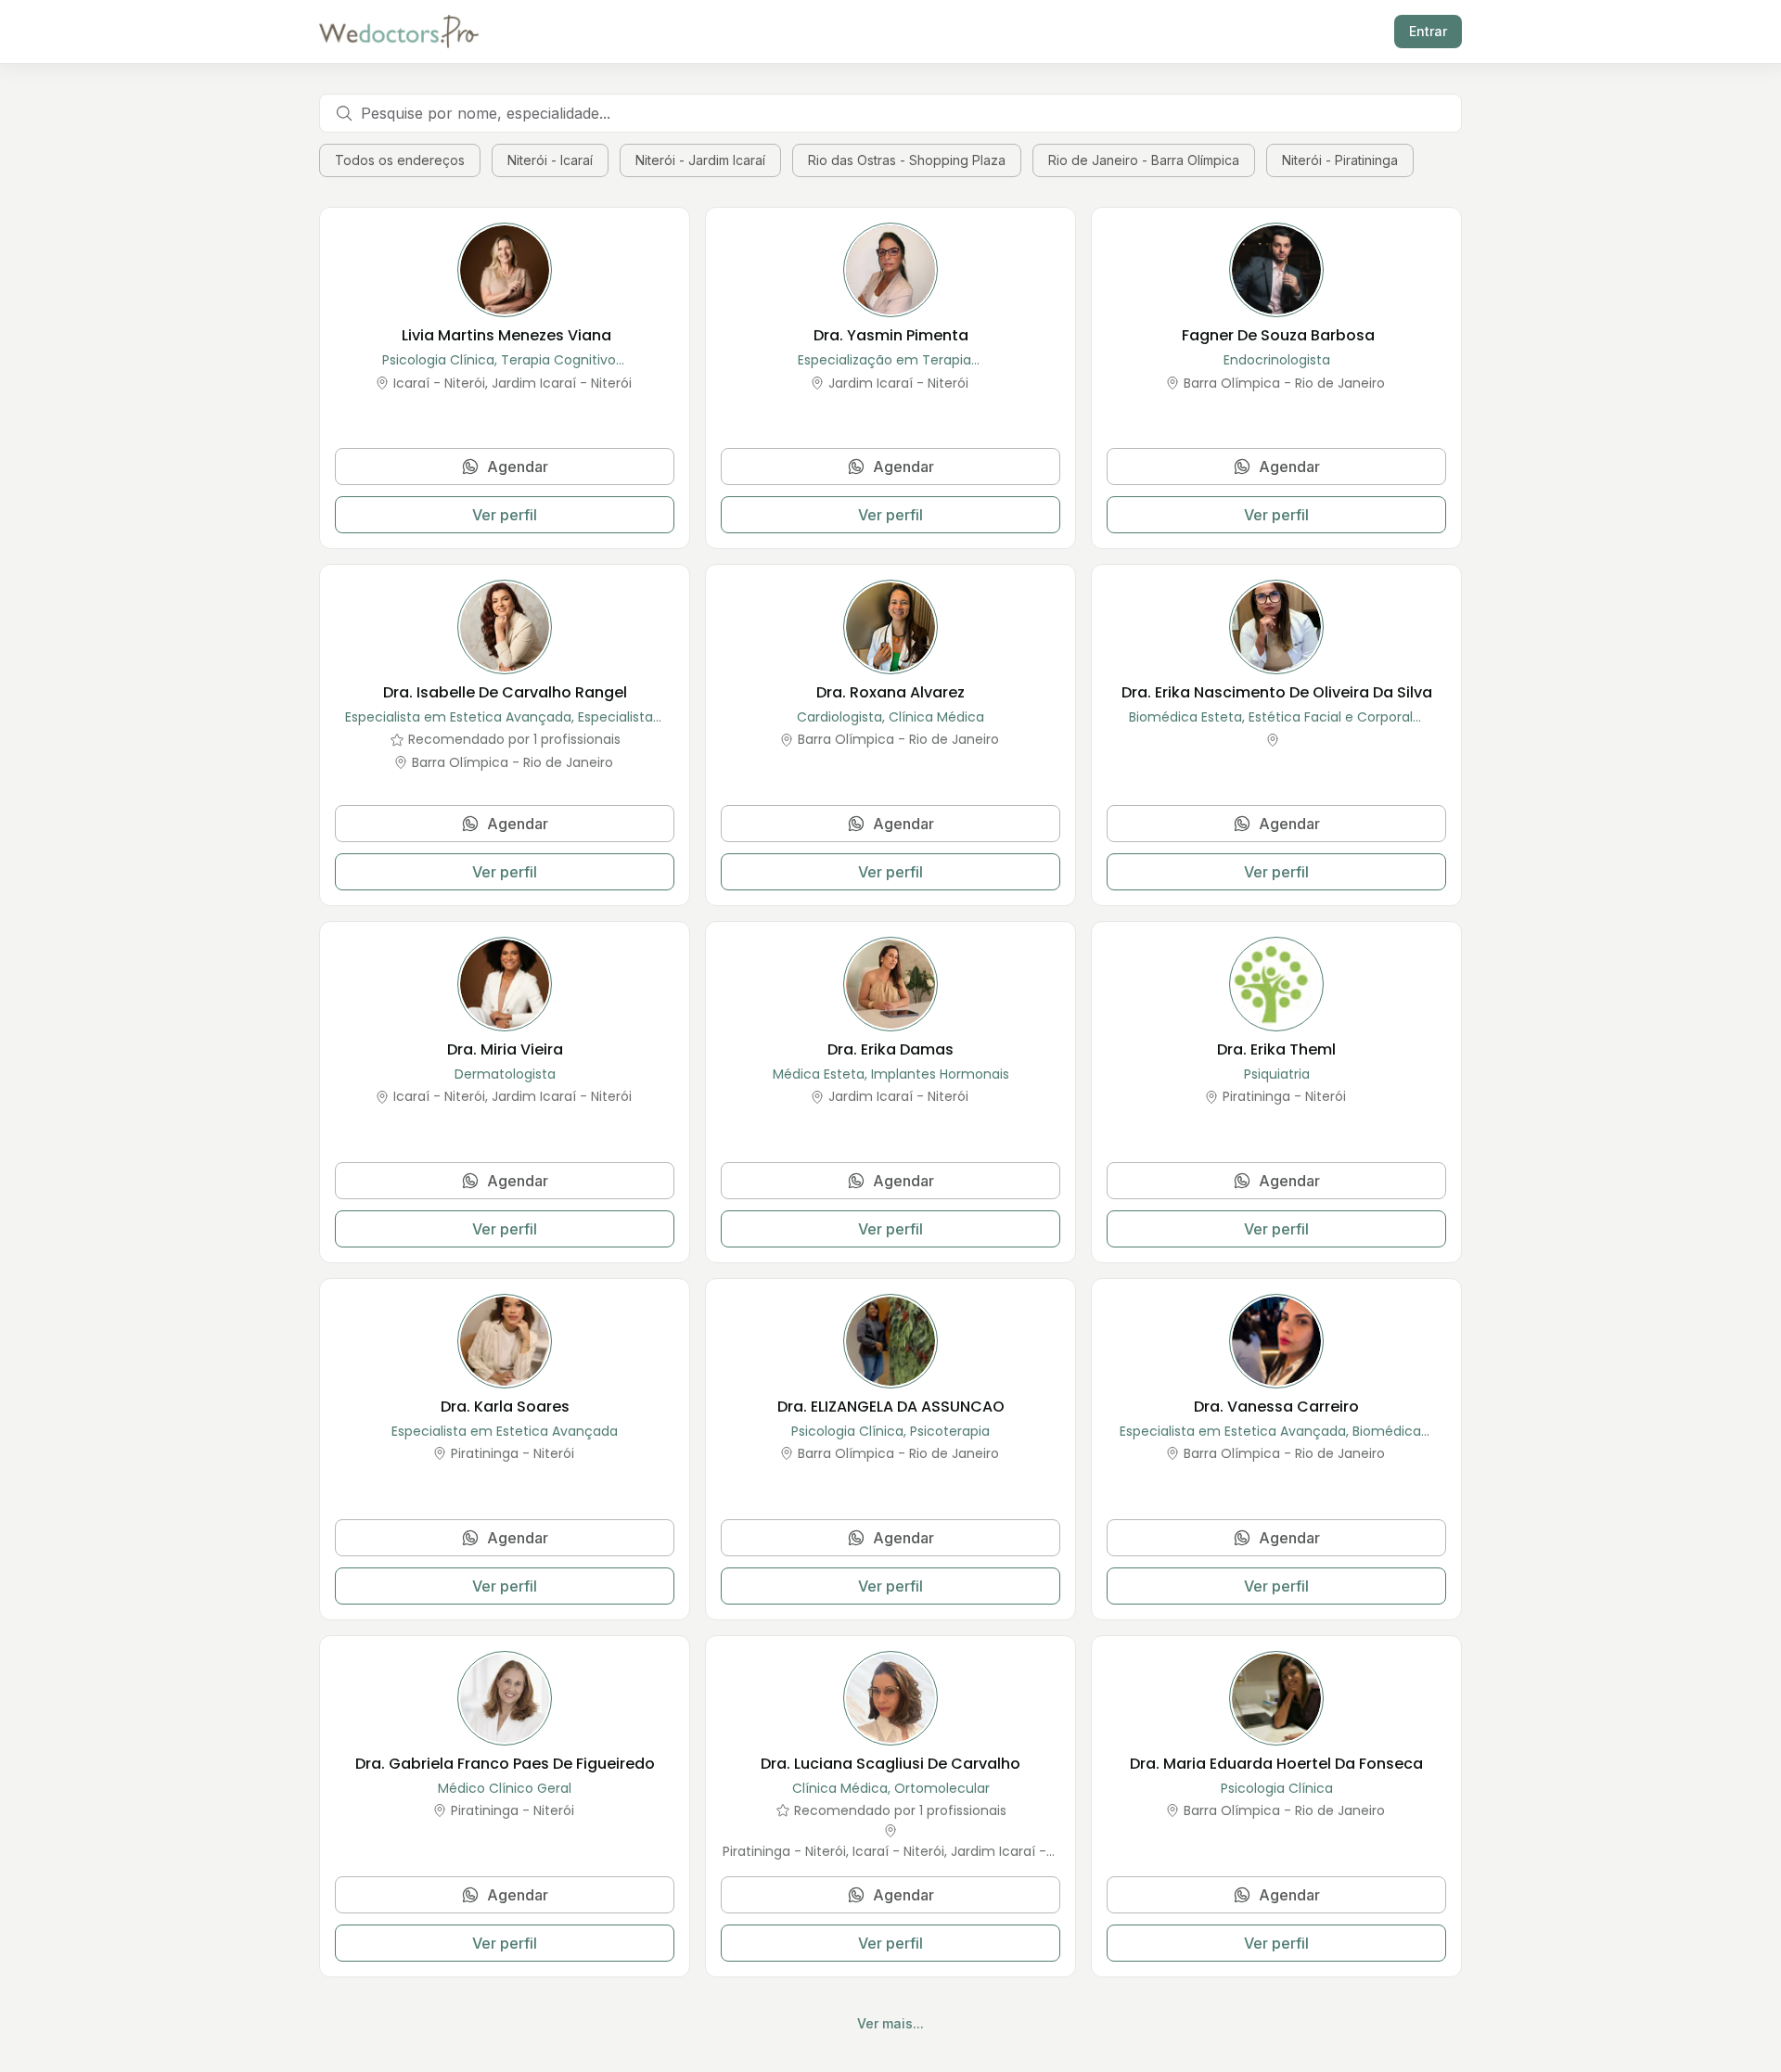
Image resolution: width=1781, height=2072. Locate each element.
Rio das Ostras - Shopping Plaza (907, 160)
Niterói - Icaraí (550, 160)
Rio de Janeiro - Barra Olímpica (1144, 160)
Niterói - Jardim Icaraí (700, 160)
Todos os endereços (400, 160)
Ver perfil (505, 515)
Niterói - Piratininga (1340, 160)
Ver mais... (890, 2023)
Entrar (1428, 31)
